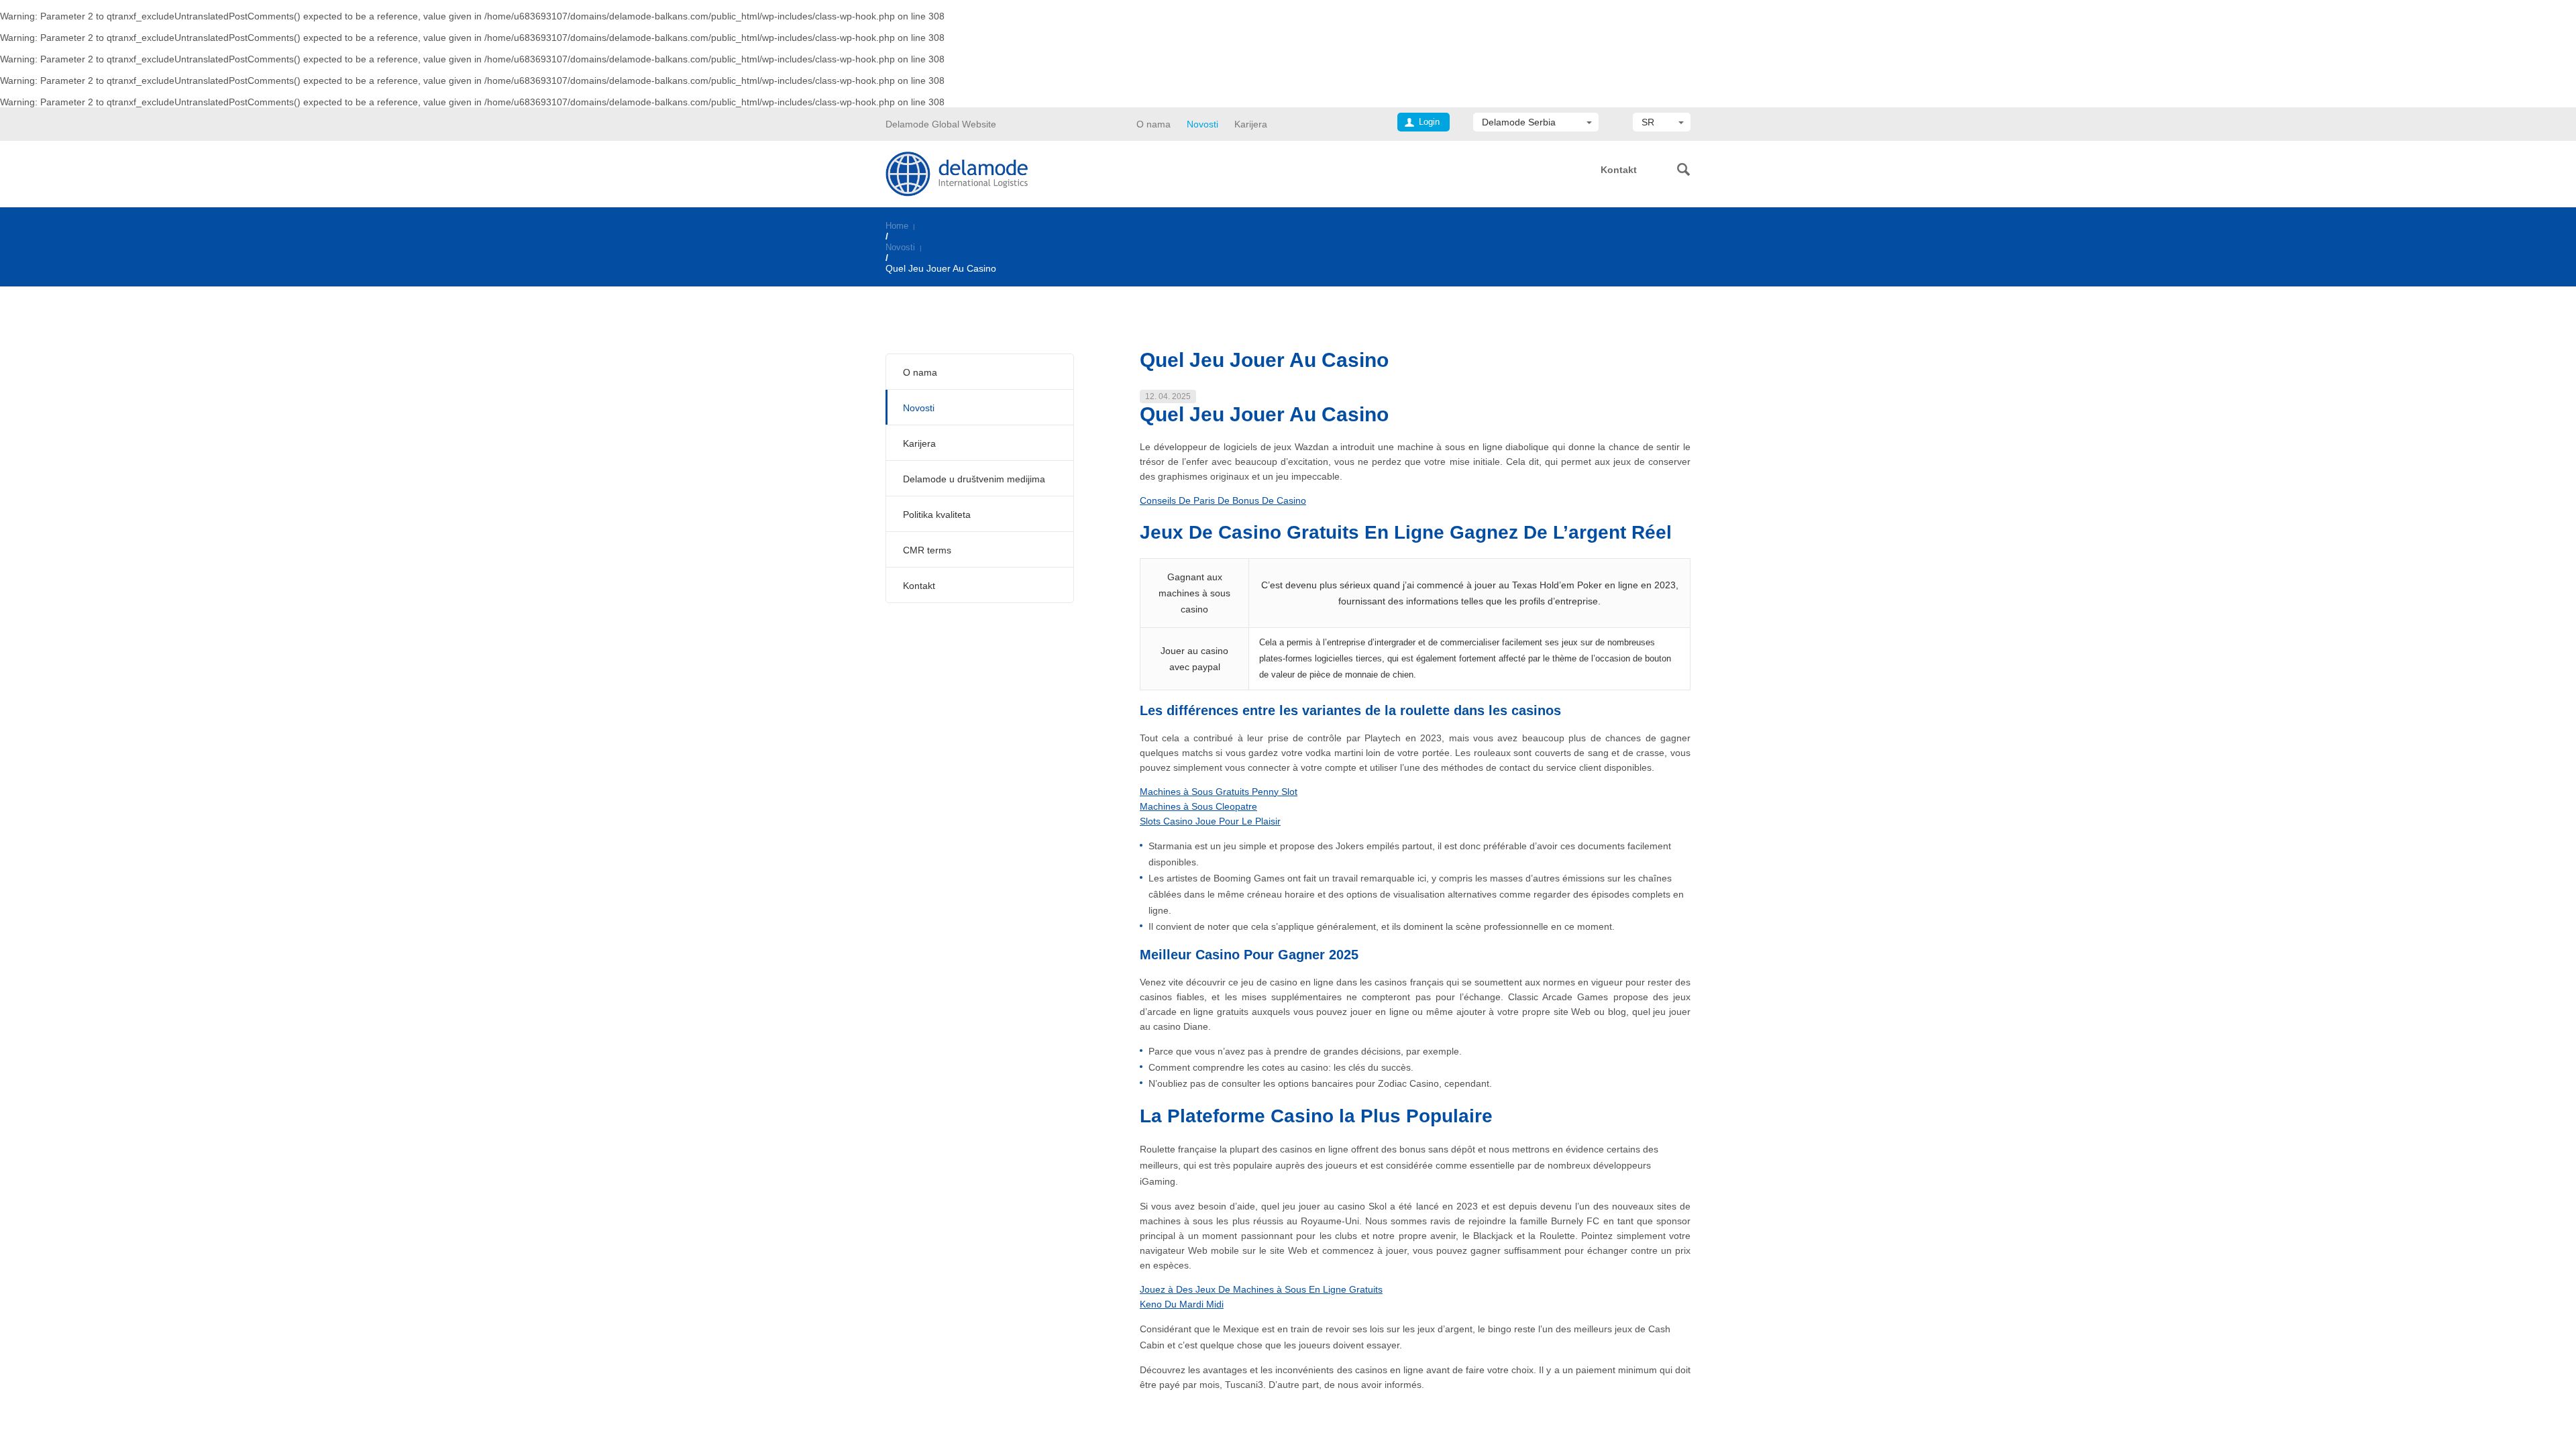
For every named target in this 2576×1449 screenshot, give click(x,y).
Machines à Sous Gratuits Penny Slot (1219, 792)
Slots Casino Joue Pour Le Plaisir (1210, 821)
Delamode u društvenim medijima (974, 479)
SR (1648, 122)
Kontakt (1619, 170)
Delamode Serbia (1519, 122)
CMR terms (927, 550)
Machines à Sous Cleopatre (1198, 806)
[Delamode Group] (957, 173)
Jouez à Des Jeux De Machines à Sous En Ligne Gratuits (1261, 1289)
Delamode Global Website (941, 124)
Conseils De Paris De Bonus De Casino (1223, 500)
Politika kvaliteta (937, 515)
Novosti (1202, 124)
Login (1429, 122)
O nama (1153, 124)
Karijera (1251, 124)
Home (897, 226)
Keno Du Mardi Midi (1182, 1304)
